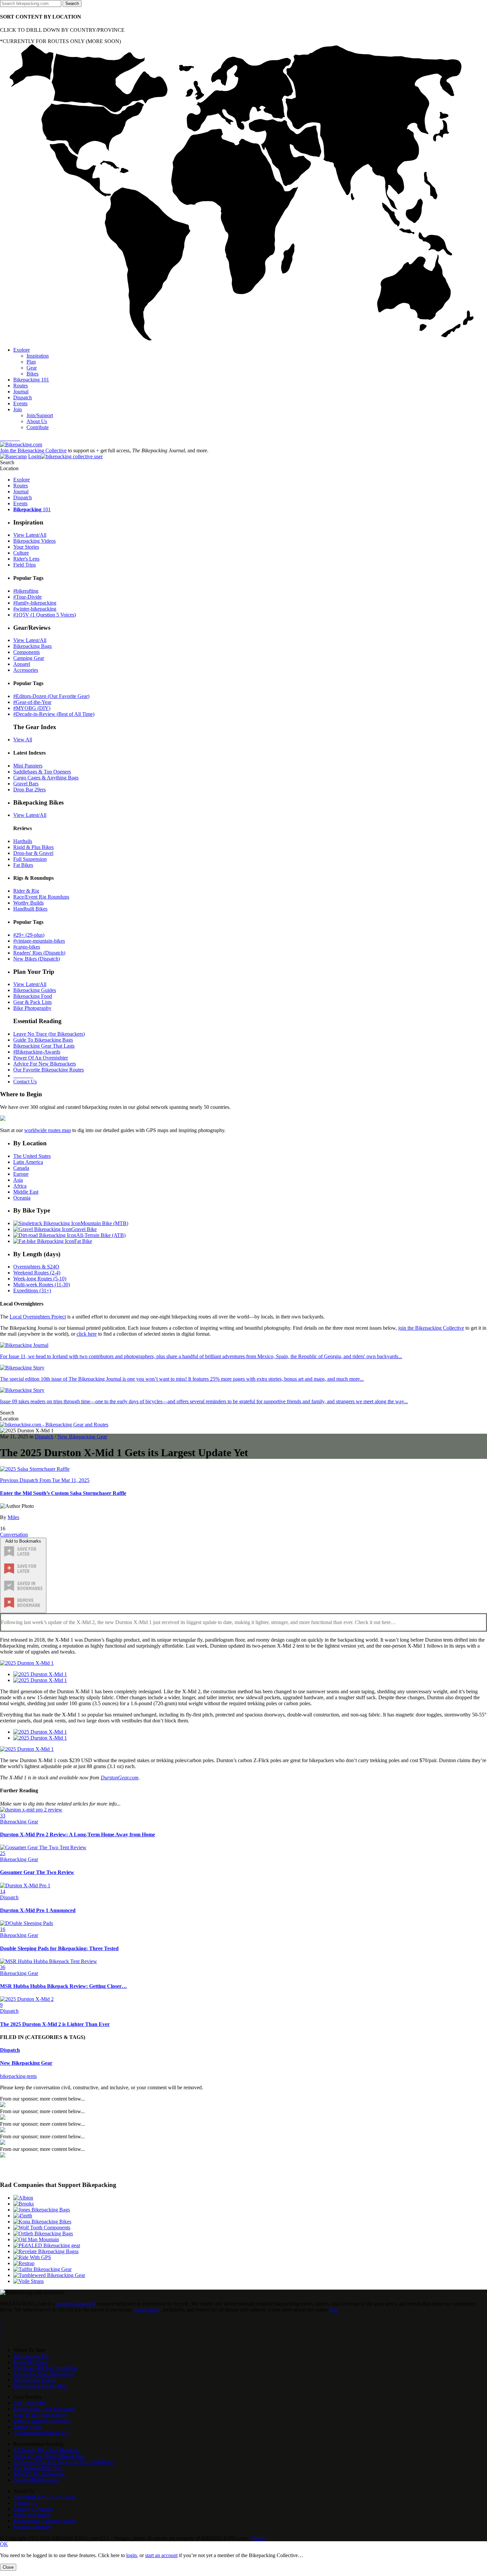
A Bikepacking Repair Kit (41, 2433)
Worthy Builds (28, 903)
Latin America (28, 1162)
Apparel (22, 664)
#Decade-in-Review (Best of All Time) (54, 714)
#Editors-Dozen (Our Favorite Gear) (51, 696)
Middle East (26, 1192)
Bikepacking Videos (34, 541)
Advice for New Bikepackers (44, 2374)
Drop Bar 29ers (29, 790)
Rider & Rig (26, 891)
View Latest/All (30, 535)
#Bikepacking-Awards (37, 1052)
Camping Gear (29, 658)
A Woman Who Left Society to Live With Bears (63, 2462)
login (132, 2555)
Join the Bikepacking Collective (33, 450)
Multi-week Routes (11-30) (42, 1285)
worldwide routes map (48, 1130)
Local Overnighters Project (38, 1317)
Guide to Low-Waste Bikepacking (49, 2456)
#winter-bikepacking (35, 609)
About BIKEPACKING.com (44, 2497)
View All (23, 740)
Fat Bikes (23, 865)
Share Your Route (32, 2515)
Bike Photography (32, 1008)
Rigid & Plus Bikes (33, 847)
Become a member (33, 2527)
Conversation (14, 1535)
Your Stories (26, 547)
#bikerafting (26, 591)
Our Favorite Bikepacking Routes (49, 1070)
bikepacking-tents (18, 2076)
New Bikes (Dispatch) (37, 959)
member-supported (76, 2304)
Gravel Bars (26, 784)
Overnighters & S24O (36, 1267)
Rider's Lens (26, 559)
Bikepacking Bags (32, 646)
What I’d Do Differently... (40, 2474)
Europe (21, 1174)
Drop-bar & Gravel (33, 853)
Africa (20, 1186)
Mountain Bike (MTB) (104, 1223)
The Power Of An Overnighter (45, 2368)
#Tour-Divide (27, 597)
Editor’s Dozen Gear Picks (41, 2421)
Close (8, 2567)
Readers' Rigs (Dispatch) (39, 953)
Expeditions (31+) (32, 1290)
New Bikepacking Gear (82, 1437)
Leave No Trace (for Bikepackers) (49, 1034)
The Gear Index (30, 2403)
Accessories (26, 670)
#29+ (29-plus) (29, 935)
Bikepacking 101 (31, 2356)
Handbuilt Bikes (30, 909)
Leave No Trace (30, 2362)
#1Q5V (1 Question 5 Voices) (45, 615)
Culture (21, 553)
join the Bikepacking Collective (431, 1328)
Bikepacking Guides (35, 990)
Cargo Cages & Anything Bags (46, 778)
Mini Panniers (28, 766)
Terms (258, 2538)
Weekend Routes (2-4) (37, 1273)
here (334, 2310)
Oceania (22, 1198)
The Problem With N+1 (38, 2468)
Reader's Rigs (28, 2427)
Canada (21, 1168)
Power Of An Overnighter (41, 1058)
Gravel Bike (84, 1229)
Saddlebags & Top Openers (42, 772)
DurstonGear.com (120, 1778)
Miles (13, 1517)
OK (4, 2544)
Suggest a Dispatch (33, 2509)
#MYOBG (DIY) (32, 708)
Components (27, 652)
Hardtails (23, 841)
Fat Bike (83, 1241)
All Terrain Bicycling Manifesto (47, 2450)
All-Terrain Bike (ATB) (101, 1235)
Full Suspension (30, 859)
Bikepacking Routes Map (40, 2386)
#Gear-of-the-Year (32, 702)
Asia (18, 1180)
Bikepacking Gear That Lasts (44, 1046)
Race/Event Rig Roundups (41, 897)
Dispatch (44, 1437)
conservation (147, 2310)
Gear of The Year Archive (40, 2415)
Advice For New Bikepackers (45, 1064)
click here (87, 1334)
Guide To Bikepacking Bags (43, 1040)
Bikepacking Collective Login (45, 2521)
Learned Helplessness (36, 2480)
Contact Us (25, 1082)
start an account (161, 2555)
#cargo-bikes (27, 947)
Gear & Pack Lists (32, 1002)
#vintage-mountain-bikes (39, 941)
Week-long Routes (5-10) (40, 1279)
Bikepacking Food (33, 996)
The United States (32, 1156)
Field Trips (25, 565)
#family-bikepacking (35, 603)
